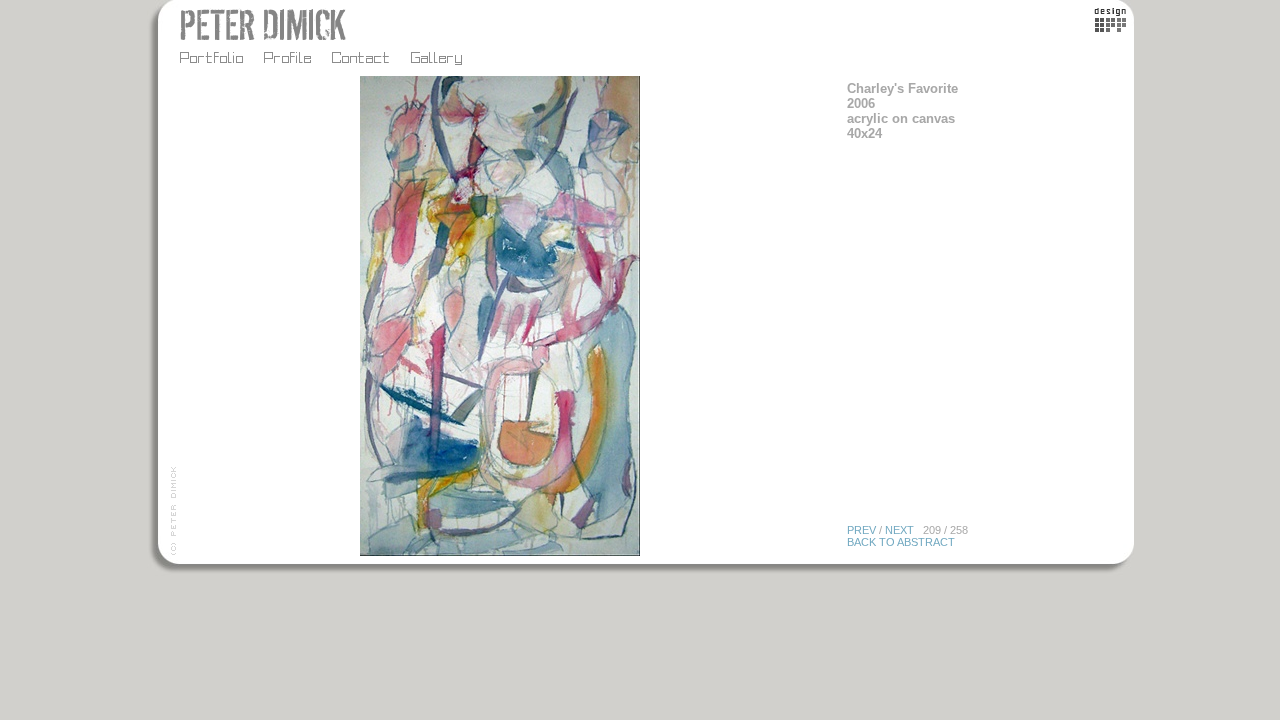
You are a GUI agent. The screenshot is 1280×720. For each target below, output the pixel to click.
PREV (861, 530)
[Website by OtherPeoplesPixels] (1110, 27)
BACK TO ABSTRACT (901, 542)
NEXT (899, 530)
